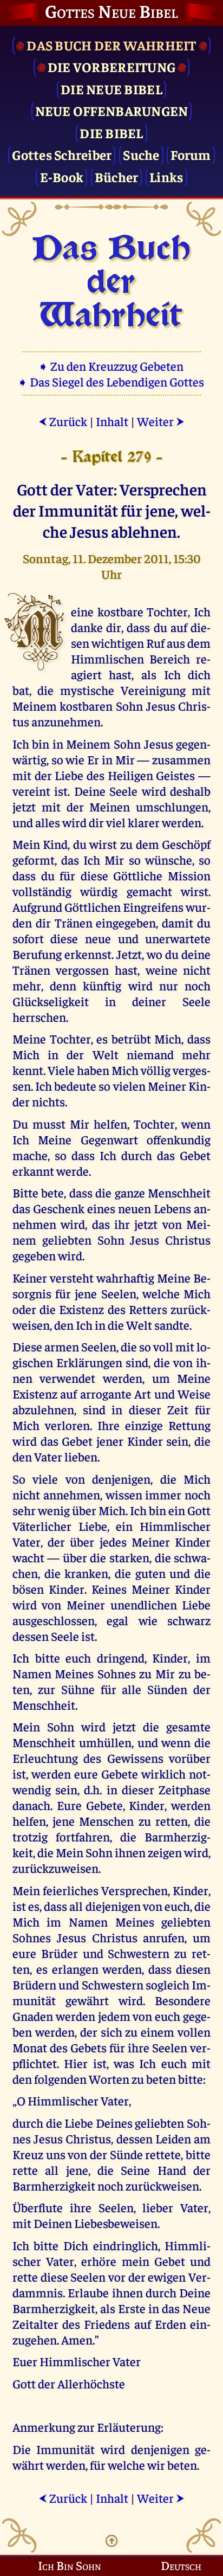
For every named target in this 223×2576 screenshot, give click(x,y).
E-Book (62, 176)
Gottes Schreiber (62, 154)
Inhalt (112, 421)
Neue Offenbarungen (112, 110)
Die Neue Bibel (111, 89)
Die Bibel (111, 133)
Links (166, 176)
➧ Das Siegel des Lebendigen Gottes (112, 381)
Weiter (161, 421)
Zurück (63, 421)
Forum (191, 154)
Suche (141, 154)
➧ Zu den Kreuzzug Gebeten (112, 366)
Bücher (117, 176)
